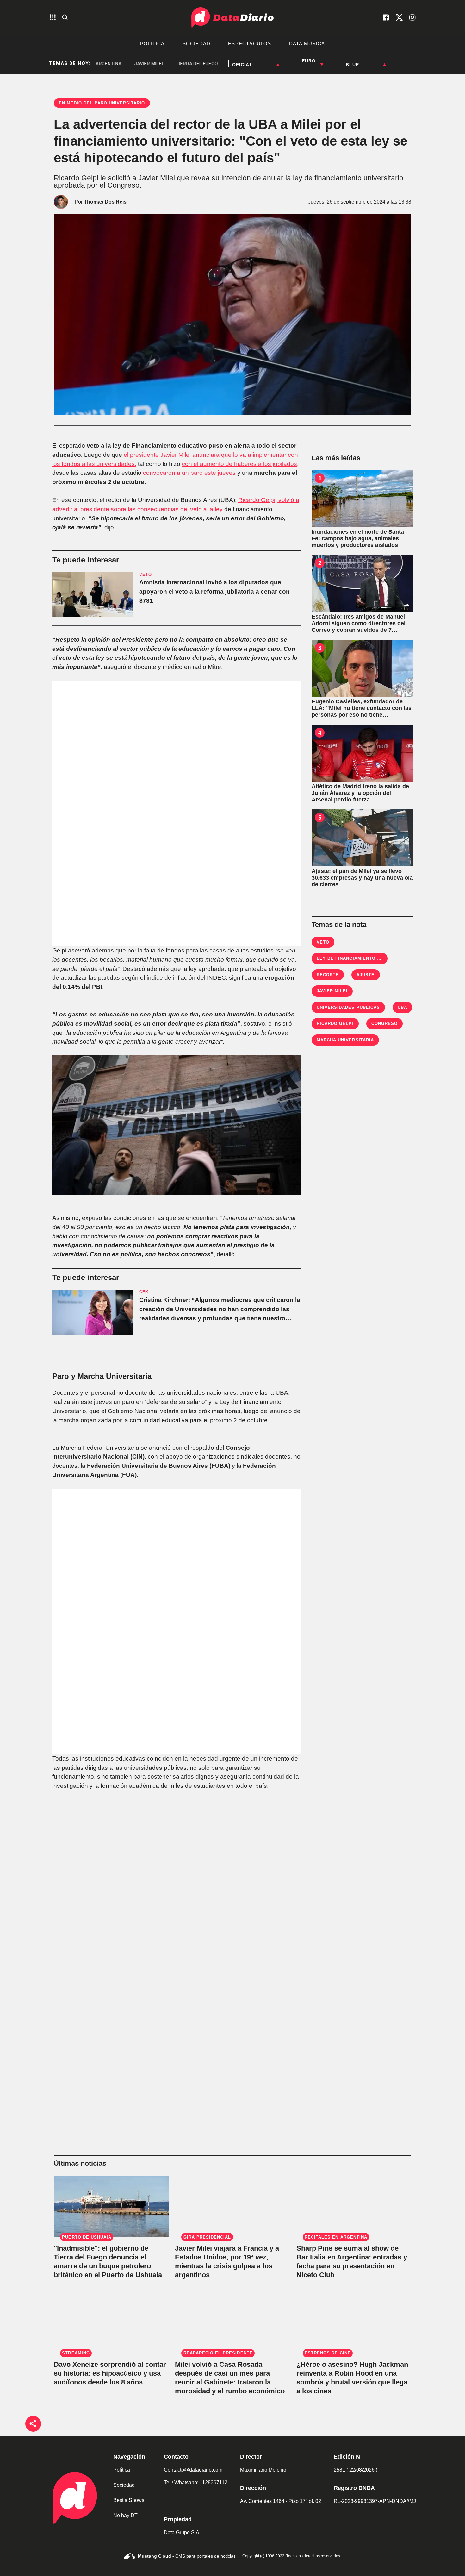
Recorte (328, 975)
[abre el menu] (53, 18)
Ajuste (366, 975)
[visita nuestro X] (399, 17)
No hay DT (125, 2515)
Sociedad (124, 2485)
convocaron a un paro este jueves (189, 473)
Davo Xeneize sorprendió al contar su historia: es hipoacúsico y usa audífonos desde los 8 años (110, 2373)
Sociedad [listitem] (197, 44)
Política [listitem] (152, 44)
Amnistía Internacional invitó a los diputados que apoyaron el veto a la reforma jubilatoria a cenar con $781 (214, 591)
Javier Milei (332, 991)
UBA (402, 1007)
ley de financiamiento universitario (365, 958)
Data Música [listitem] (307, 44)
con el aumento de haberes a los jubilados (239, 464)
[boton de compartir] (33, 2424)
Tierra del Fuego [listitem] (166, 64)
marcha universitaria (345, 1040)
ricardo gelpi (335, 1024)
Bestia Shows (129, 2500)
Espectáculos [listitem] (250, 44)
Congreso (384, 1024)
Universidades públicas (348, 1007)
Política (122, 2470)
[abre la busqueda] (65, 18)
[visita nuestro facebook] (386, 17)
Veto (323, 942)
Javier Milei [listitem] (118, 64)
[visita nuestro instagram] (412, 17)
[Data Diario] (232, 17)
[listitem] (267, 61)
